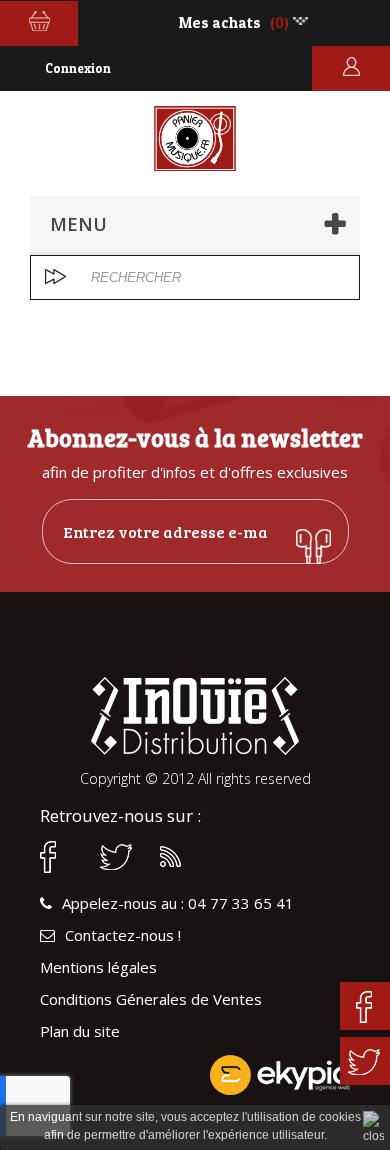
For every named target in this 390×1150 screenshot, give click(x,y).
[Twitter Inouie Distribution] (120, 857)
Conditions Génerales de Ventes (151, 999)
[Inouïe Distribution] (195, 138)
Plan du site (80, 1031)
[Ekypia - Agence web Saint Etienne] (195, 1075)
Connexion (78, 68)
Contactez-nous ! (123, 935)
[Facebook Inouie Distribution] (60, 857)
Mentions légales (98, 967)
